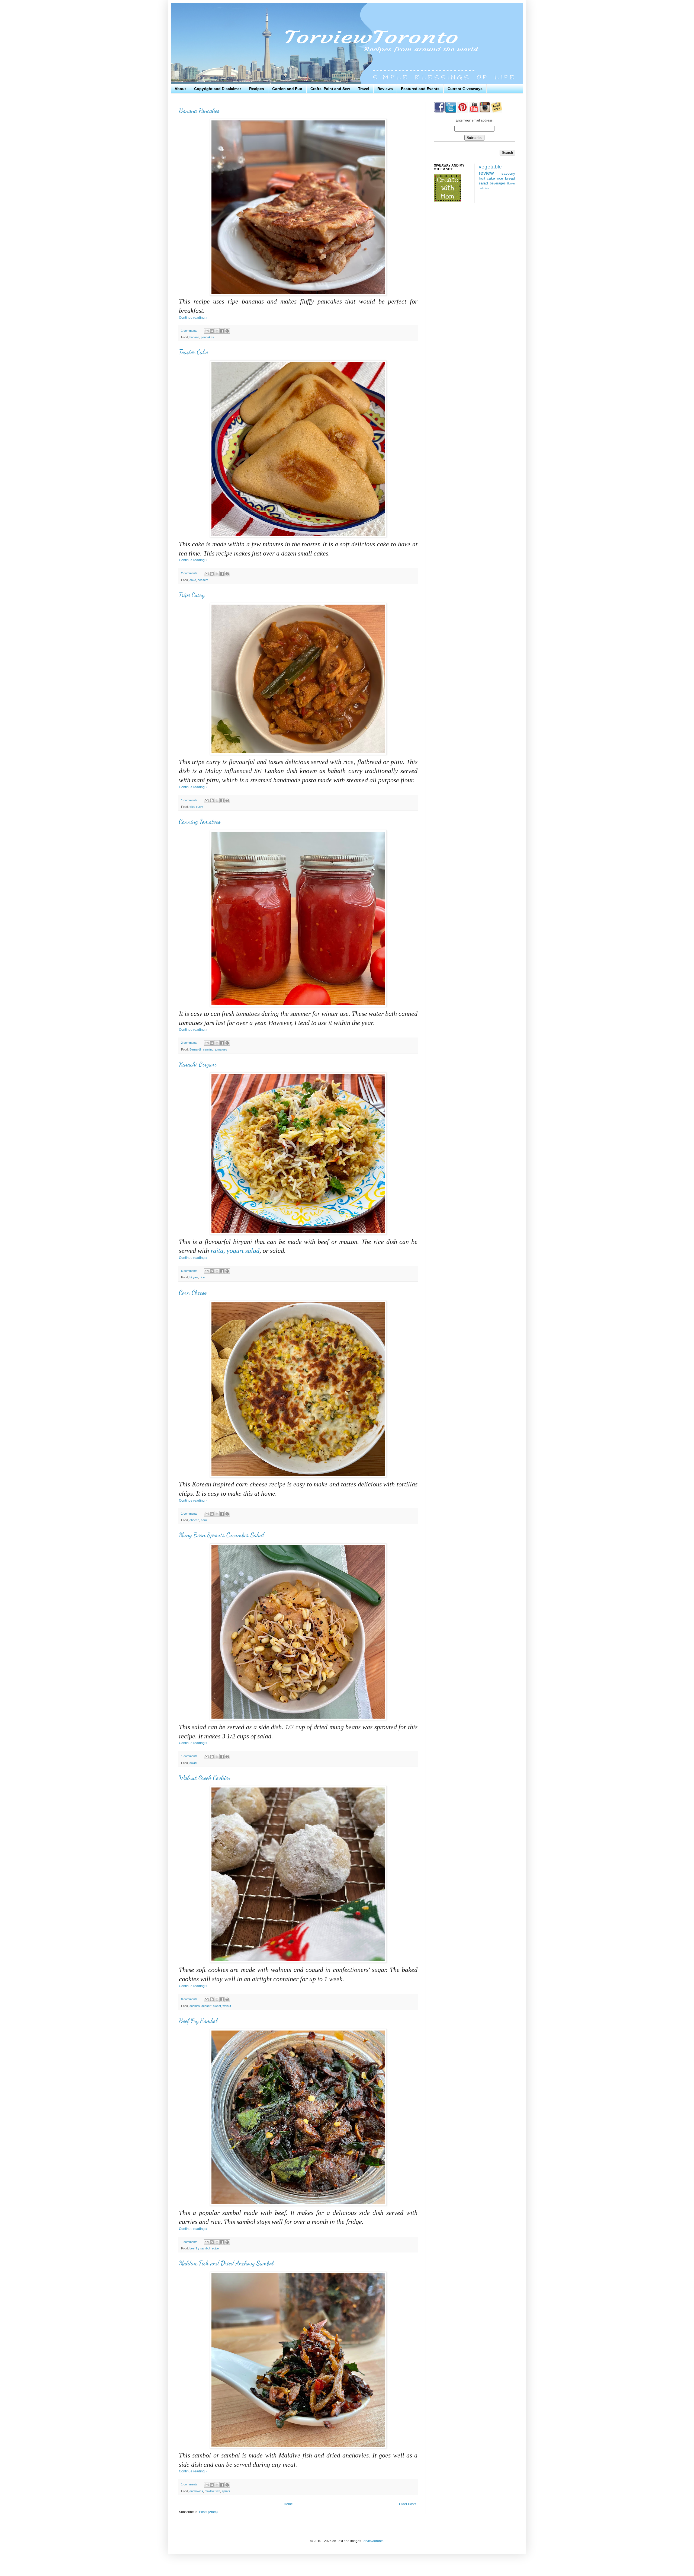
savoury (508, 173)
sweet (217, 2006)
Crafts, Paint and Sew (330, 89)
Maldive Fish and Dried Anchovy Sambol (226, 2263)
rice (202, 1277)
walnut (227, 2006)
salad (193, 1763)
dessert (203, 580)
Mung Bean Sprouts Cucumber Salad (221, 1535)
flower (511, 183)
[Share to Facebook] (222, 331)
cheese (194, 1520)
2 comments (189, 573)
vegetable (490, 167)
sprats (226, 2491)
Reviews (385, 89)
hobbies (484, 188)
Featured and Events (420, 89)
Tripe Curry (192, 595)
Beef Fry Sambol (198, 2021)
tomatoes (221, 1049)
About (180, 89)
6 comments (189, 1271)
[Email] (497, 111)
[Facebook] (439, 111)
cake (193, 580)
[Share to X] (217, 331)
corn (204, 1520)
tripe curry (196, 807)
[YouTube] (474, 111)
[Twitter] (450, 111)
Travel (364, 89)
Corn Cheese (193, 1292)
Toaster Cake (193, 352)
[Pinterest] (462, 111)
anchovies (196, 2491)
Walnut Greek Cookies (205, 1778)
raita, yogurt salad (235, 1251)
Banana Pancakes (199, 111)
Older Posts (408, 2504)
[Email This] (207, 331)
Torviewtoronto (373, 2541)
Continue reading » (193, 318)
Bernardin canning (201, 1049)
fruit (482, 178)
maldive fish (212, 2491)
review (486, 173)
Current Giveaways (465, 89)
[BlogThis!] (212, 331)
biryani (194, 1277)
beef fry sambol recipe (204, 2248)
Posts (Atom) (208, 2512)
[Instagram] (485, 111)
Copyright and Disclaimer (218, 89)
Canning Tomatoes (200, 821)
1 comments (189, 331)
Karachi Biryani (198, 1064)
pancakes (207, 337)
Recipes (257, 89)
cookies (195, 2006)
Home (288, 2504)
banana (194, 337)
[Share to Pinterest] (227, 331)
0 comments (189, 1999)
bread (510, 178)
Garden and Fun (287, 89)
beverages (498, 183)
